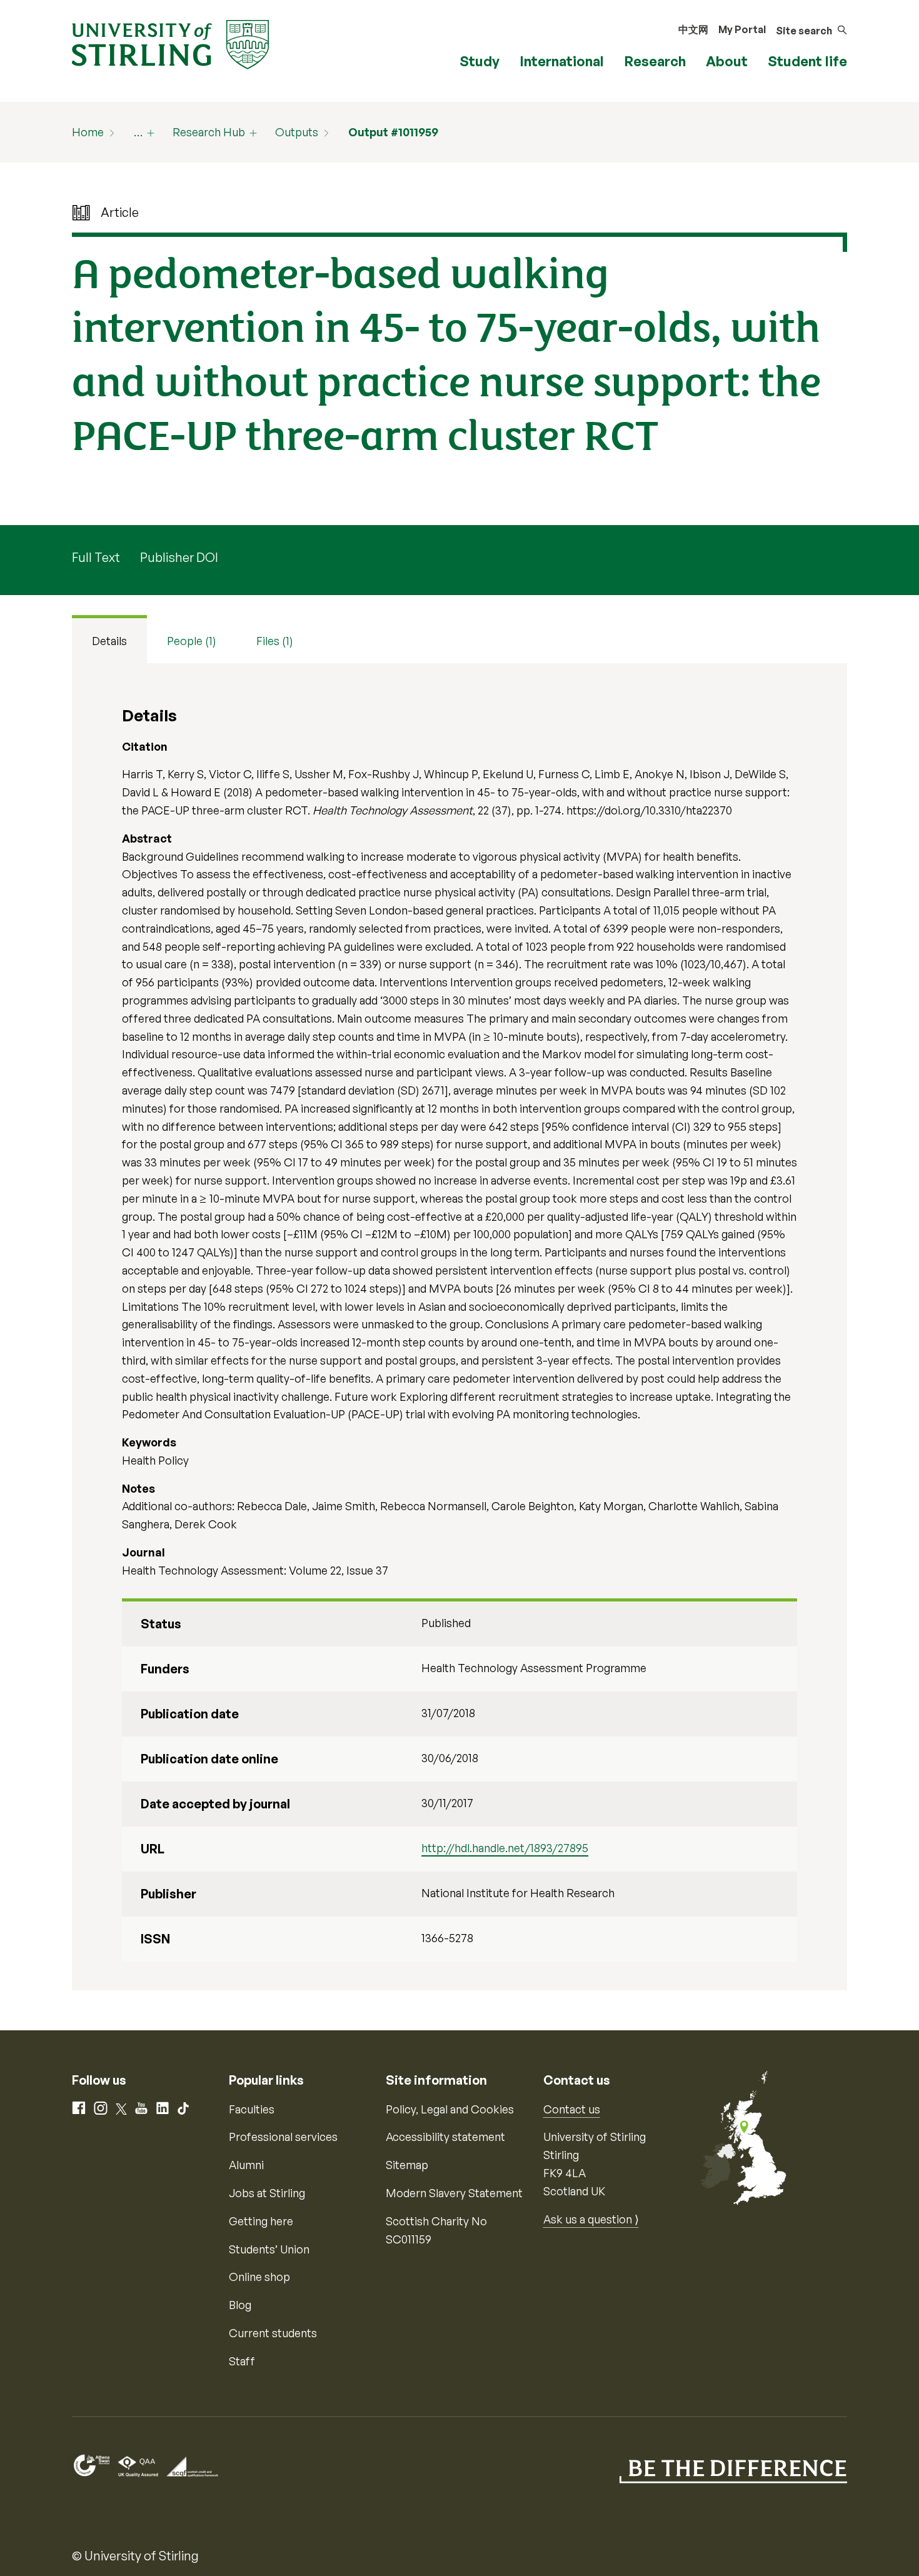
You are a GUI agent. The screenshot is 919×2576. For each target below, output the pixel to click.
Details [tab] (109, 641)
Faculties (252, 2109)
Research (655, 61)
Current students (273, 2333)
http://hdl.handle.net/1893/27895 (505, 1848)
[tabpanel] (459, 1327)
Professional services (283, 2137)
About (727, 61)
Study (480, 61)
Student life (807, 61)
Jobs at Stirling (267, 2193)
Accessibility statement (445, 2137)
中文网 (693, 29)
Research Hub (209, 132)
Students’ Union (269, 2249)
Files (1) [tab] (275, 641)
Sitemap (407, 2165)
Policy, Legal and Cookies (450, 2109)
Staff (242, 2361)
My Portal (742, 29)
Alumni (246, 2165)
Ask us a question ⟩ (591, 2219)
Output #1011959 (393, 132)
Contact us (572, 2109)
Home (88, 132)
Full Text (96, 557)
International (562, 61)
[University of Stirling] (170, 43)
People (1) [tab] (192, 641)
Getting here (261, 2221)
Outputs (297, 132)
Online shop (259, 2277)
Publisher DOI (179, 557)
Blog (240, 2305)
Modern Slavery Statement (454, 2193)
